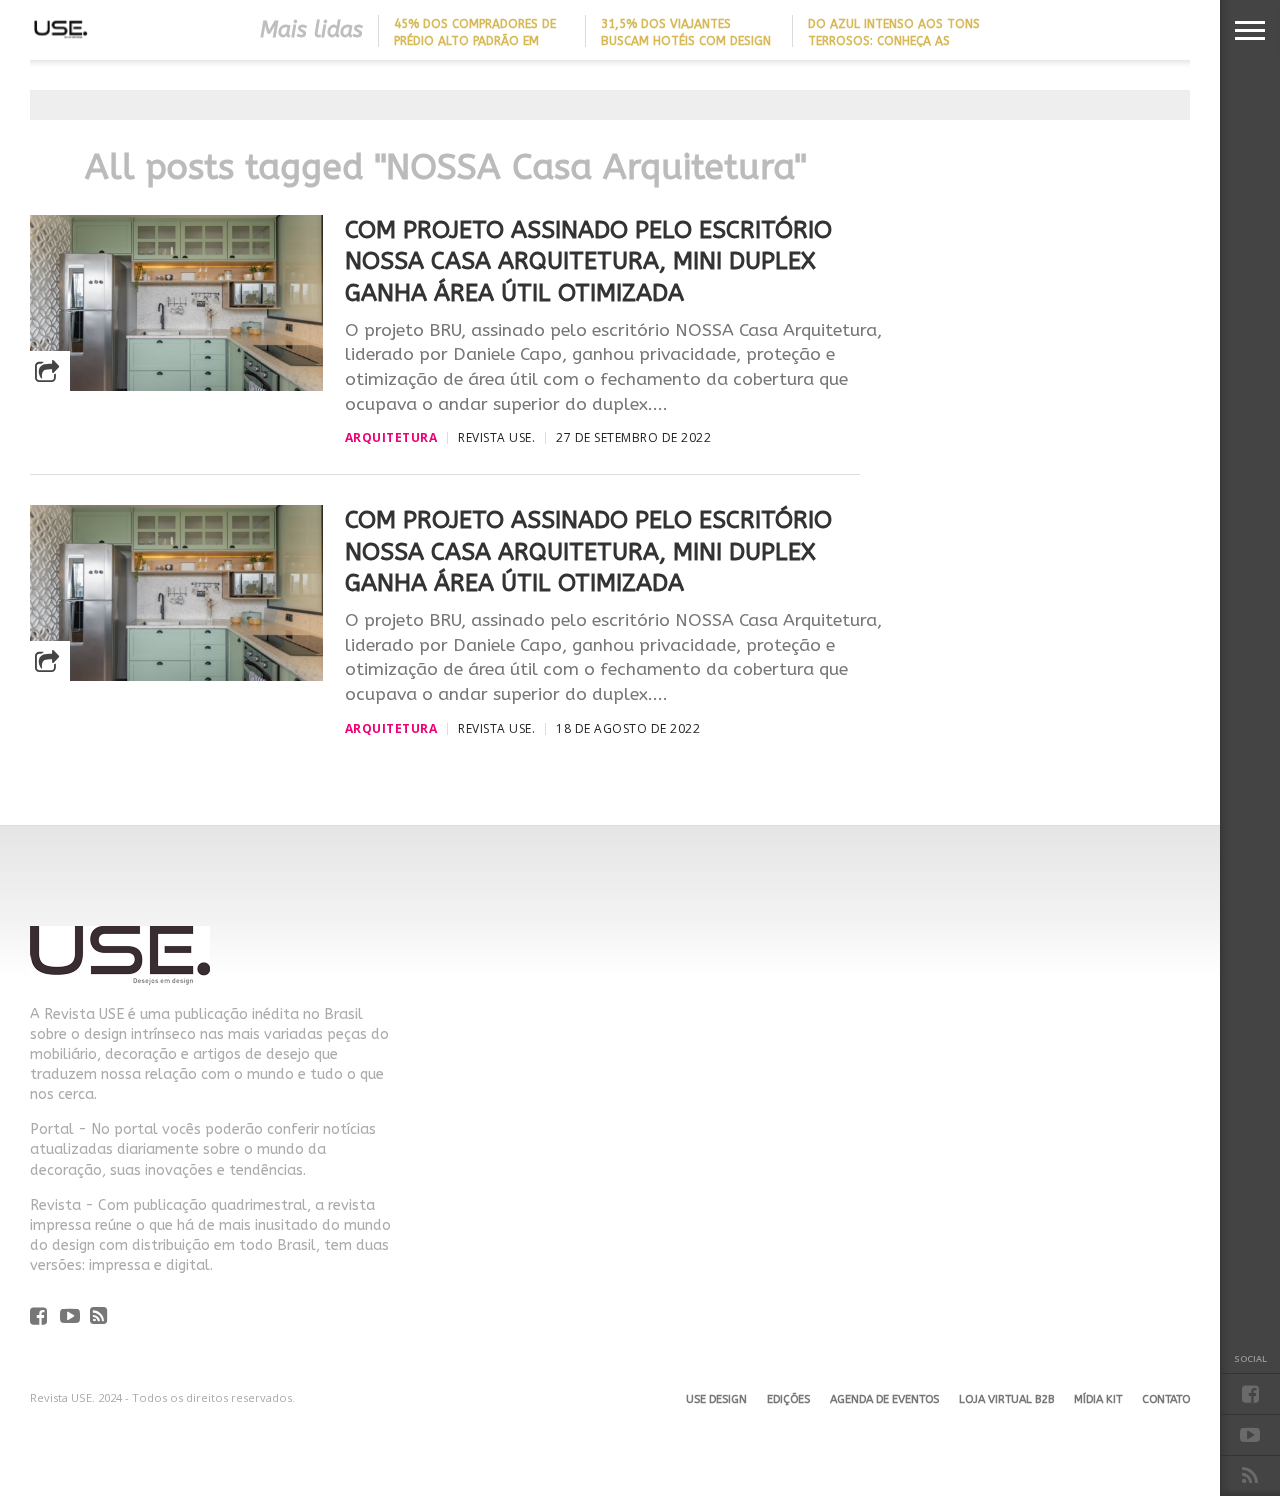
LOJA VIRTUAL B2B (1006, 1399)
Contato (1166, 1399)
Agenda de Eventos (884, 1399)
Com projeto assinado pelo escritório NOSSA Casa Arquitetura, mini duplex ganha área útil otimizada (588, 261)
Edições (788, 1399)
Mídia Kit (1098, 1399)
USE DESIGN (716, 1399)
